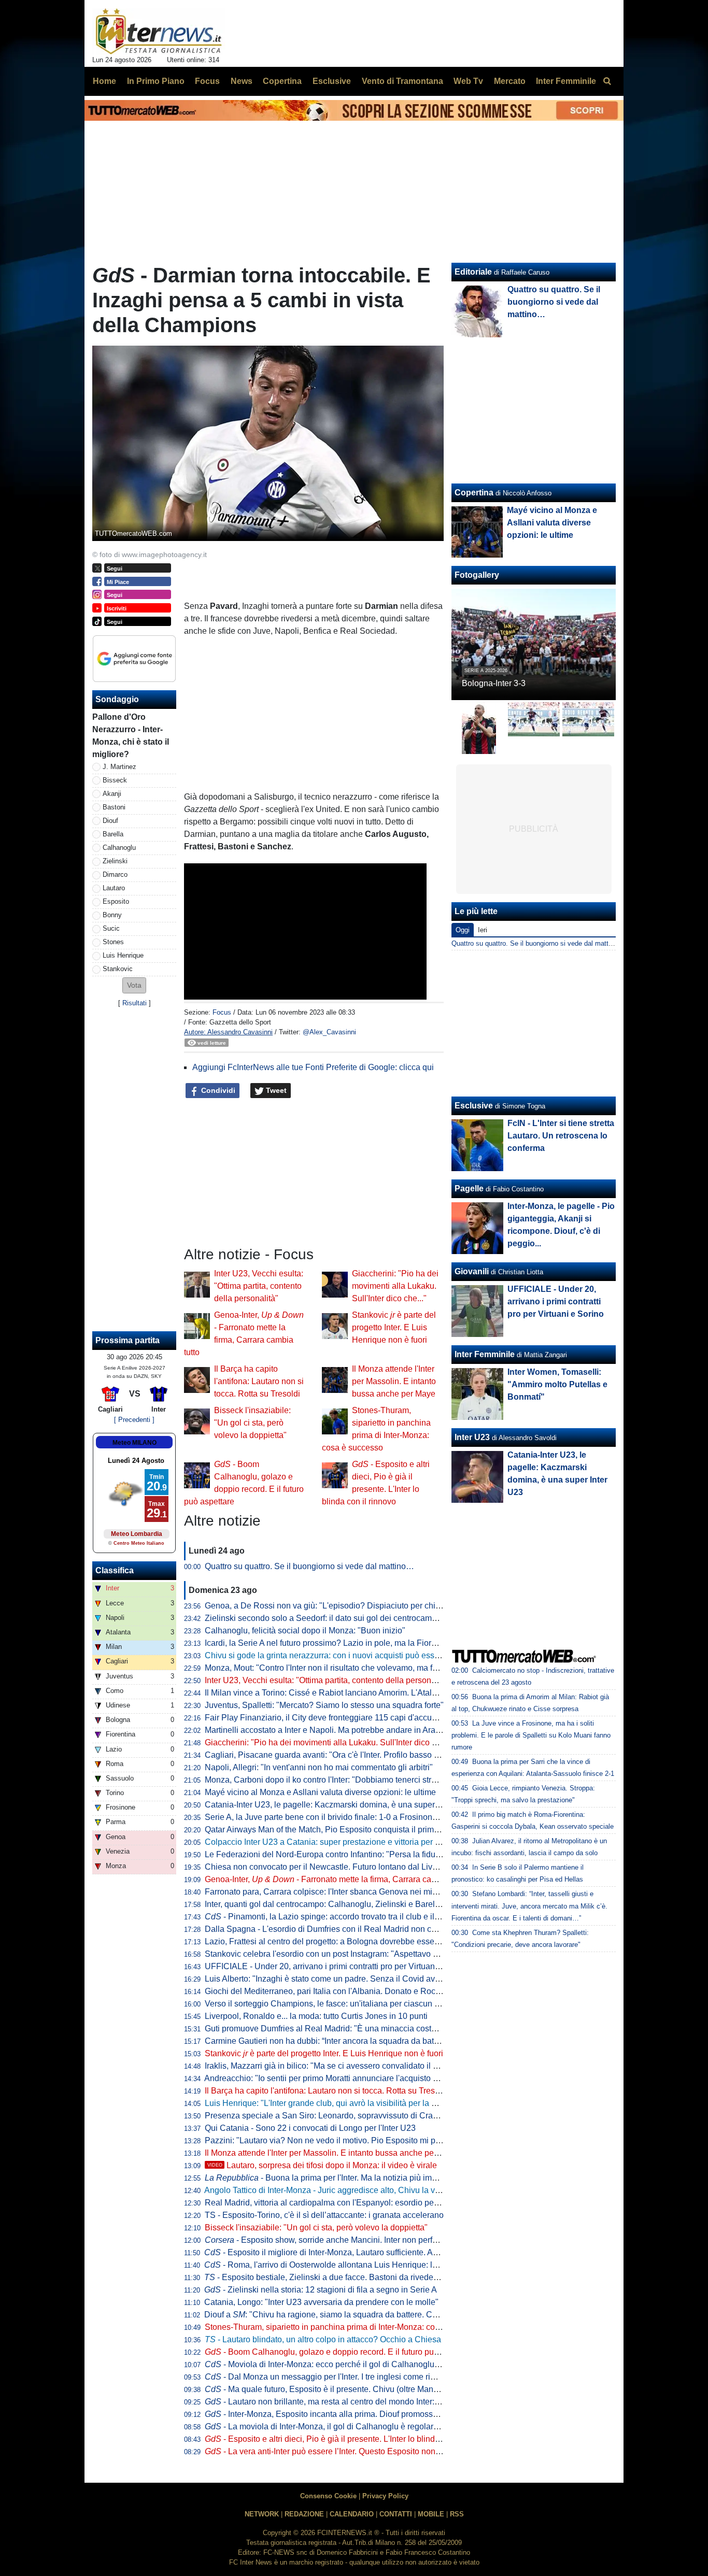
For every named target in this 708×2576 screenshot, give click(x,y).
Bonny (112, 915)
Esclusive (474, 1106)
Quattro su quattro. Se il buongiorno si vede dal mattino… (309, 1566)
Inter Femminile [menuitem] (566, 81)
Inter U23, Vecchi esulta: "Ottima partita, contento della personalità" (259, 1286)
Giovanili (472, 1271)
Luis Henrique (123, 955)
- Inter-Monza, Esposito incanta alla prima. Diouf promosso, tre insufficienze (352, 2414)
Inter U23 (472, 1437)
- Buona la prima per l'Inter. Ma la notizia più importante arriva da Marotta (365, 2178)
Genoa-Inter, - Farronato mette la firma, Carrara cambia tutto (336, 1879)
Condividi (217, 1090)
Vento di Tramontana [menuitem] (402, 81)
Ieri (483, 930)
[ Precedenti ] (134, 1420)
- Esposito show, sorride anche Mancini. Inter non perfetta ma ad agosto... (354, 2240)
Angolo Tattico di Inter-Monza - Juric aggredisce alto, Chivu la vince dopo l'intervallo (357, 2190)
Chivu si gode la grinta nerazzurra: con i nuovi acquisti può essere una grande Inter (357, 1655)
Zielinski (115, 861)
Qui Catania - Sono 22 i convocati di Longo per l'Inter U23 (310, 2128)
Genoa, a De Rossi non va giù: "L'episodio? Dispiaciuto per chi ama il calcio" (346, 1606)
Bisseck (115, 780)
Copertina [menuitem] (282, 81)
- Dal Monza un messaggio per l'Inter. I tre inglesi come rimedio (329, 2377)
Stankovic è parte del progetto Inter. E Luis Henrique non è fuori (394, 1327)
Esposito (116, 901)
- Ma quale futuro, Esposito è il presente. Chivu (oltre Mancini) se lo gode (347, 2389)
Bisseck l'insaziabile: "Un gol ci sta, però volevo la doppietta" (252, 1423)
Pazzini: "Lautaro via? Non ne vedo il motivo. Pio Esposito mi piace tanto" (339, 2140)
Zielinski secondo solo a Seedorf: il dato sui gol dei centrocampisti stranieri (342, 1618)
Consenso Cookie (328, 2496)
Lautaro (114, 888)
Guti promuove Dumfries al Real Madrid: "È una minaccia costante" (328, 2029)
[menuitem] (607, 81)
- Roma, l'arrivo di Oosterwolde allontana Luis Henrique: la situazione (341, 2265)
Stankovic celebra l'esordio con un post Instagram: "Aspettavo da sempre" (340, 1954)
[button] (134, 985)
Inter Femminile (485, 1354)
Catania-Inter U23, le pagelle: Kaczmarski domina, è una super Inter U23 (338, 1805)
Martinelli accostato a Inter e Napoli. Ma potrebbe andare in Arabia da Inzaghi (346, 1730)
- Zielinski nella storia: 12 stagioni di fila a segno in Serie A (321, 2290)
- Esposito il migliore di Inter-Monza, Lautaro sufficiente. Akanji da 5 (336, 2252)
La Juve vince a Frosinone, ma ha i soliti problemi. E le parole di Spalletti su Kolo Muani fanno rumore (531, 1735)
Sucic (111, 928)
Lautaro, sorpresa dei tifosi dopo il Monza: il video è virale (322, 2165)
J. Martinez (119, 767)
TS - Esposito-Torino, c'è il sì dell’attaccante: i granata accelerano (324, 2215)
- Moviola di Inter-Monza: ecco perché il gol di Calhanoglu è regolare (339, 2364)
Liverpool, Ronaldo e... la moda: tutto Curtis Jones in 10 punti (316, 2016)
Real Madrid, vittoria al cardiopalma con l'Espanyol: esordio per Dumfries (338, 2203)
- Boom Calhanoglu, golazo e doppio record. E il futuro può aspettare (340, 2352)
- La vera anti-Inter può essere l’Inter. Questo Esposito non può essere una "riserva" (366, 2451)
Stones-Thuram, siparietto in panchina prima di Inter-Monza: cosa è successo (346, 2327)
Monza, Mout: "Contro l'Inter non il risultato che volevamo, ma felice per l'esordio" (352, 1668)
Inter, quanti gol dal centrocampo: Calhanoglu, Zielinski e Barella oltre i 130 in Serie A (361, 1904)
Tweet (275, 1090)
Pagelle (469, 1189)
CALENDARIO (352, 2514)
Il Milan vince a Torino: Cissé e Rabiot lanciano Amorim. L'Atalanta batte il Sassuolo (358, 1693)
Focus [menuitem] (207, 81)
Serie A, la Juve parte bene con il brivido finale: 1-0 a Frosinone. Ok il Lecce (343, 1817)
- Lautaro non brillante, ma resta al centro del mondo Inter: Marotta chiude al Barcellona (373, 2402)
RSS (457, 2514)
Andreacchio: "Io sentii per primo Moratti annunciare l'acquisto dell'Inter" (336, 2078)
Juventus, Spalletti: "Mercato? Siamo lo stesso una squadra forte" (324, 1705)
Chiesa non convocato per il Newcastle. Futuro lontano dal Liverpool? (332, 1867)
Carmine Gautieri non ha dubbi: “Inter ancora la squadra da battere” (328, 2041)
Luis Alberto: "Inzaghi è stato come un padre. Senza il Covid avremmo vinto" (344, 1979)
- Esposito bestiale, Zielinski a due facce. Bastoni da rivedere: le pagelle (343, 2277)
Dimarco (115, 874)
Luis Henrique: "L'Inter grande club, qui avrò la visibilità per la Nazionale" (338, 2103)
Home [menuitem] (104, 81)
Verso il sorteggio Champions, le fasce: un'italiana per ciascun (325, 2004)
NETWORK (262, 2514)
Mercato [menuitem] (510, 81)
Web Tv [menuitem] (468, 81)
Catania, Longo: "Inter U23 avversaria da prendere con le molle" (321, 2302)
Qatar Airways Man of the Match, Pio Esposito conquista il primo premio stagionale (356, 1830)
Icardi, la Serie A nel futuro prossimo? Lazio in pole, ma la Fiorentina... (332, 1643)
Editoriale (473, 272)
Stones (113, 942)
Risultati (134, 1003)
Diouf (110, 821)
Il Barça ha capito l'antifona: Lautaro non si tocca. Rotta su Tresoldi (259, 1381)
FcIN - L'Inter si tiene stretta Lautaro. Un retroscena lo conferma (561, 1136)
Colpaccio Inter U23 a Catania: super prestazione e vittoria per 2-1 (326, 1842)
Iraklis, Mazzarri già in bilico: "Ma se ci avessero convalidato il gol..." (329, 2066)
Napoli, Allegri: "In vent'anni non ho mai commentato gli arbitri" (319, 1767)
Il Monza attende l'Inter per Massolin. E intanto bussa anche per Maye (394, 1381)
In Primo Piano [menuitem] (156, 81)
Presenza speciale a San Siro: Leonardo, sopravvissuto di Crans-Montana (341, 2116)
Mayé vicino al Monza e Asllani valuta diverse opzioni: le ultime (320, 1792)
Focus (222, 1012)
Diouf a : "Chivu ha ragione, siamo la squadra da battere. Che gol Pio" (338, 2315)
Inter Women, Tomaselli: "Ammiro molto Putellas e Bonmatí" (557, 1384)
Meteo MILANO (134, 1443)
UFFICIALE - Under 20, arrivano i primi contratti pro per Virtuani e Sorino (337, 1966)
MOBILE (431, 2514)
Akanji (112, 794)
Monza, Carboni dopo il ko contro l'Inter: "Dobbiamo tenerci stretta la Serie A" (345, 1780)
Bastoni (114, 807)
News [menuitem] (242, 81)
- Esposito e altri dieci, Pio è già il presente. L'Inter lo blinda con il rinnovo (348, 2439)
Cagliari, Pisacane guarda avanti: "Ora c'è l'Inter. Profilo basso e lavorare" (339, 1755)
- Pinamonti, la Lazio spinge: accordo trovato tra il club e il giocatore (338, 1917)
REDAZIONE (304, 2514)
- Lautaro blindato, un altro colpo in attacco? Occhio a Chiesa (323, 2339)
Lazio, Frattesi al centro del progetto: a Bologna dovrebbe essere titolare (337, 1941)
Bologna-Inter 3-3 (494, 683)
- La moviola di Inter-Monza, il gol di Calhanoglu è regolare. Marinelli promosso (358, 2426)
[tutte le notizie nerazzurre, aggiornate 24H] (159, 32)
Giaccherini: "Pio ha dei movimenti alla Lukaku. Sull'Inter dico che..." (395, 1286)
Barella (113, 834)
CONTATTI (396, 2514)
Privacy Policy (385, 2496)
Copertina (474, 493)
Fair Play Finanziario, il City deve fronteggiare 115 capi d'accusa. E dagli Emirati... (355, 1718)
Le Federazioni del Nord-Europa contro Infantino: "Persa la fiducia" (327, 1854)
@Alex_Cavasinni (329, 1032)
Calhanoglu (119, 848)
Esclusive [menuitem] (332, 81)
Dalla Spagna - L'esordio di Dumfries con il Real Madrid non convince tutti (340, 1929)
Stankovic (118, 969)
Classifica (115, 1570)
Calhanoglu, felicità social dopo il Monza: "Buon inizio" (305, 1631)
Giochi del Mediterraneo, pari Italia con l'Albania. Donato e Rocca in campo (342, 1991)
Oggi (463, 930)
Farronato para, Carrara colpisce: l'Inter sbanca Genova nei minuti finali (335, 1892)
